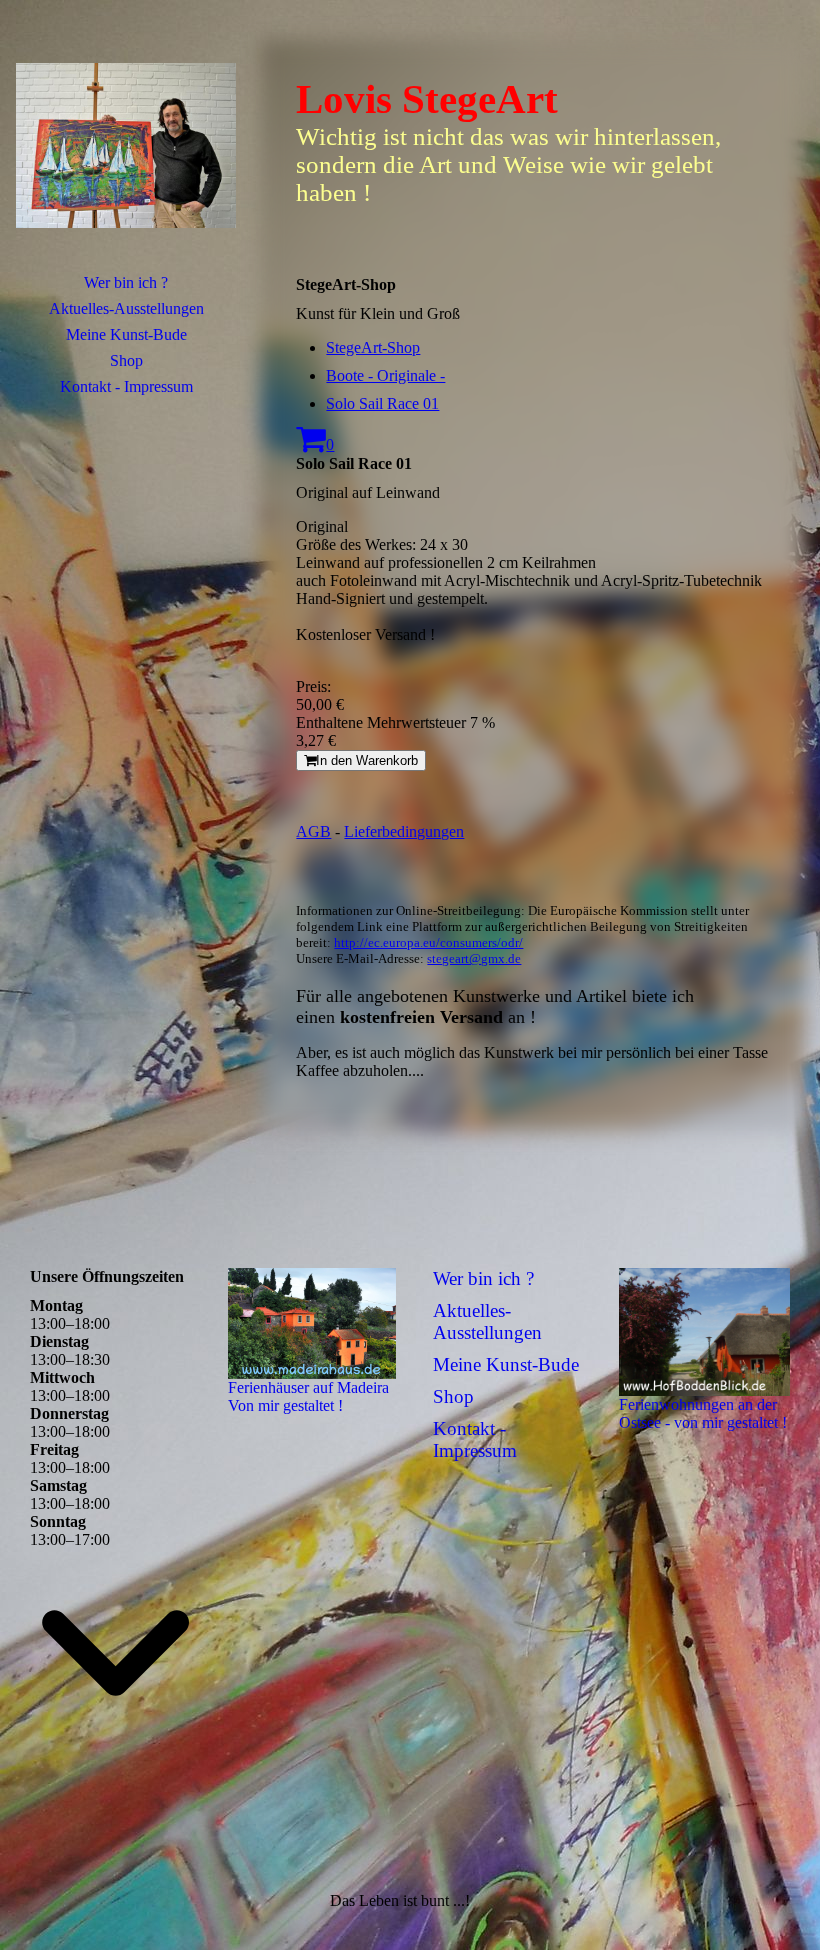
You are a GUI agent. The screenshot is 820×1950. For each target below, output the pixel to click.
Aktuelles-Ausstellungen (126, 308)
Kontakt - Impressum (126, 386)
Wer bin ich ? (126, 282)
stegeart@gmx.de (474, 958)
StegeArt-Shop (373, 347)
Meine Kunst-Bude (126, 334)
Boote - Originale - (385, 375)
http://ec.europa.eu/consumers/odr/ (428, 942)
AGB (313, 831)
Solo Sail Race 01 (382, 403)
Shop (126, 360)
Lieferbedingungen (404, 831)
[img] (126, 145)
